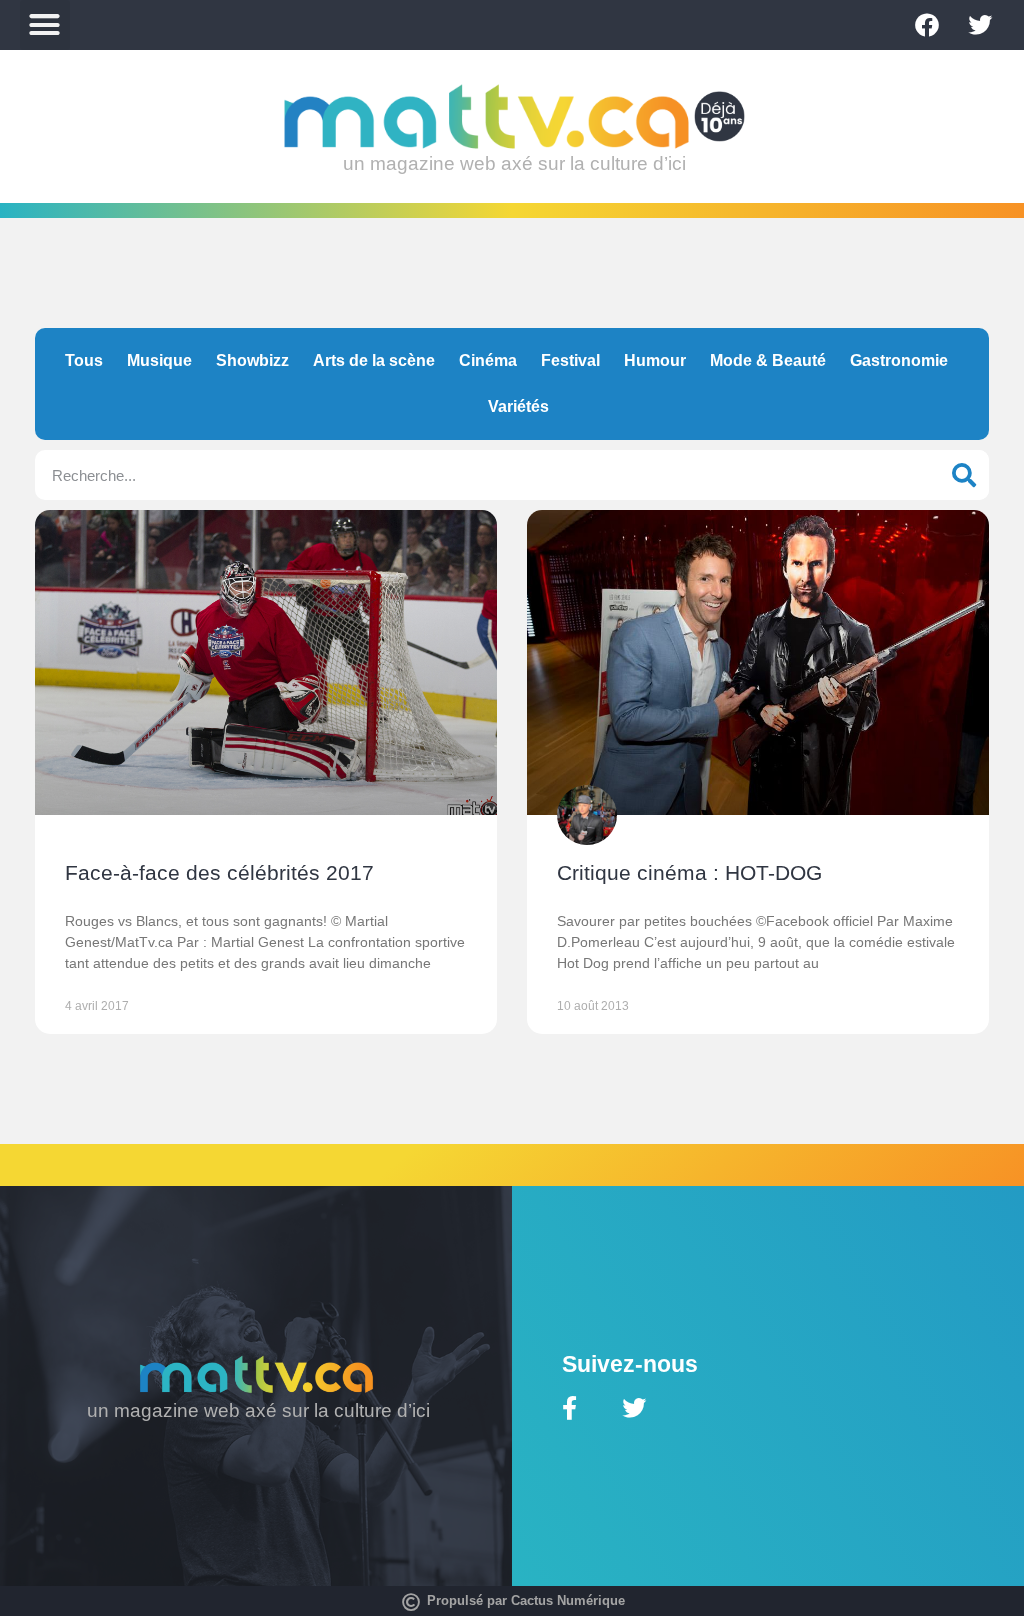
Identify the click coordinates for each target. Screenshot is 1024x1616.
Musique (159, 360)
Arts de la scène (374, 360)
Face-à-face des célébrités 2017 (219, 872)
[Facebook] (927, 25)
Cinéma (488, 360)
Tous (84, 360)
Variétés (518, 406)
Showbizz (252, 360)
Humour (655, 360)
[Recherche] (964, 475)
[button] (45, 25)
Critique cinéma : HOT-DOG (689, 872)
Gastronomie (899, 360)
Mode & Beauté (768, 360)
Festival (570, 360)
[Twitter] (980, 25)
